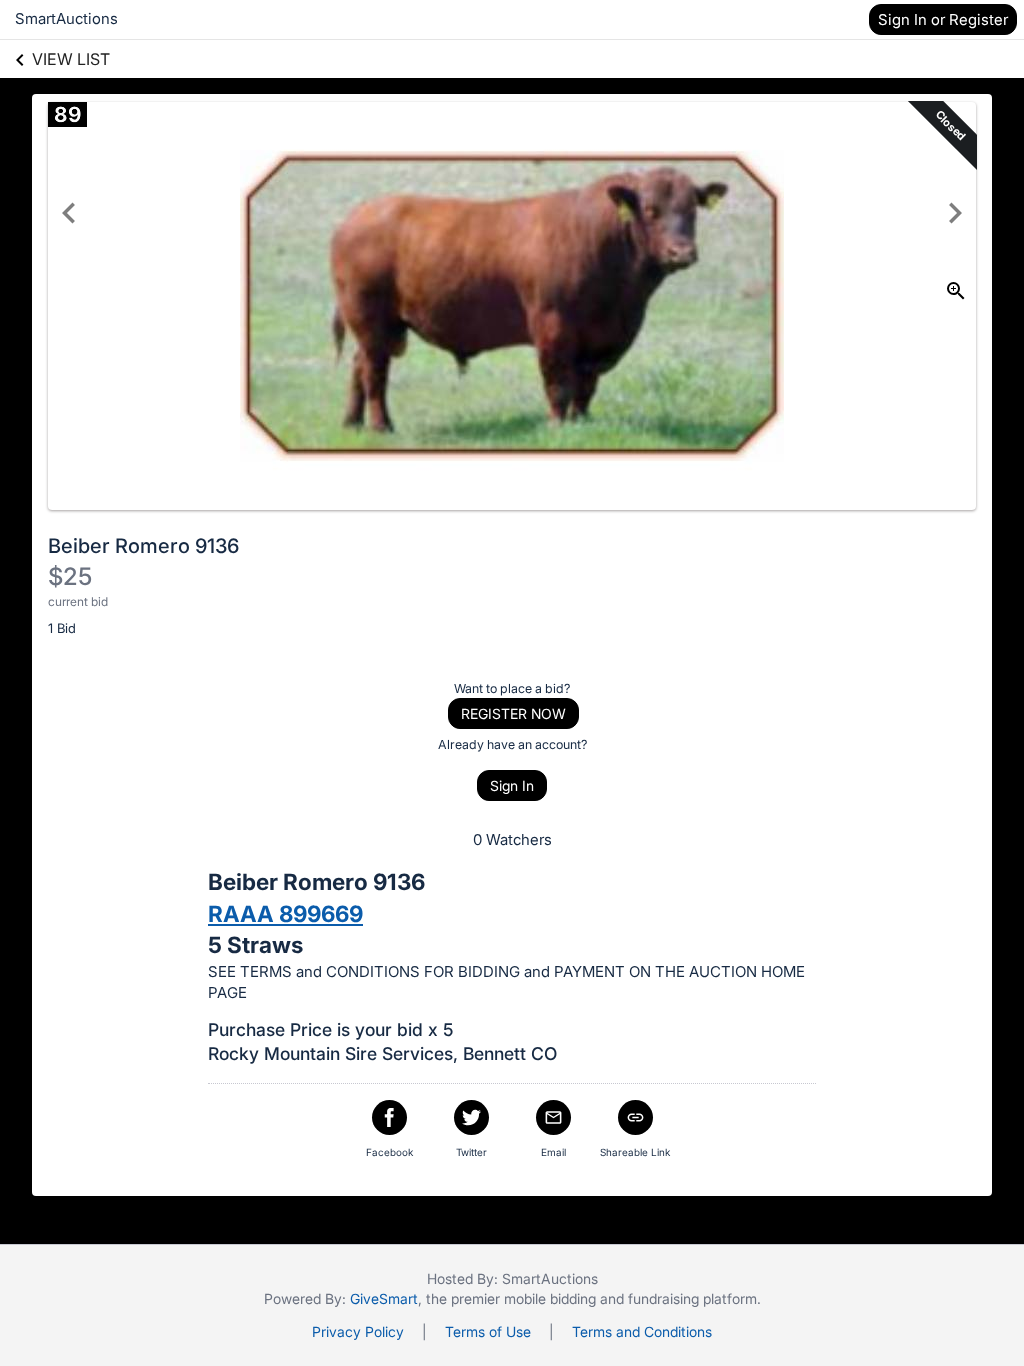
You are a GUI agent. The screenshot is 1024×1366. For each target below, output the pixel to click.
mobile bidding (550, 1298)
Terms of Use (488, 1331)
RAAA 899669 (285, 913)
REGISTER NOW (513, 713)
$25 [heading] (70, 576)
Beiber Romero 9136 (143, 546)
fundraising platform (692, 1298)
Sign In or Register (943, 19)
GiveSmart (384, 1298)
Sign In (512, 785)
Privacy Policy (358, 1331)
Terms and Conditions (642, 1331)
